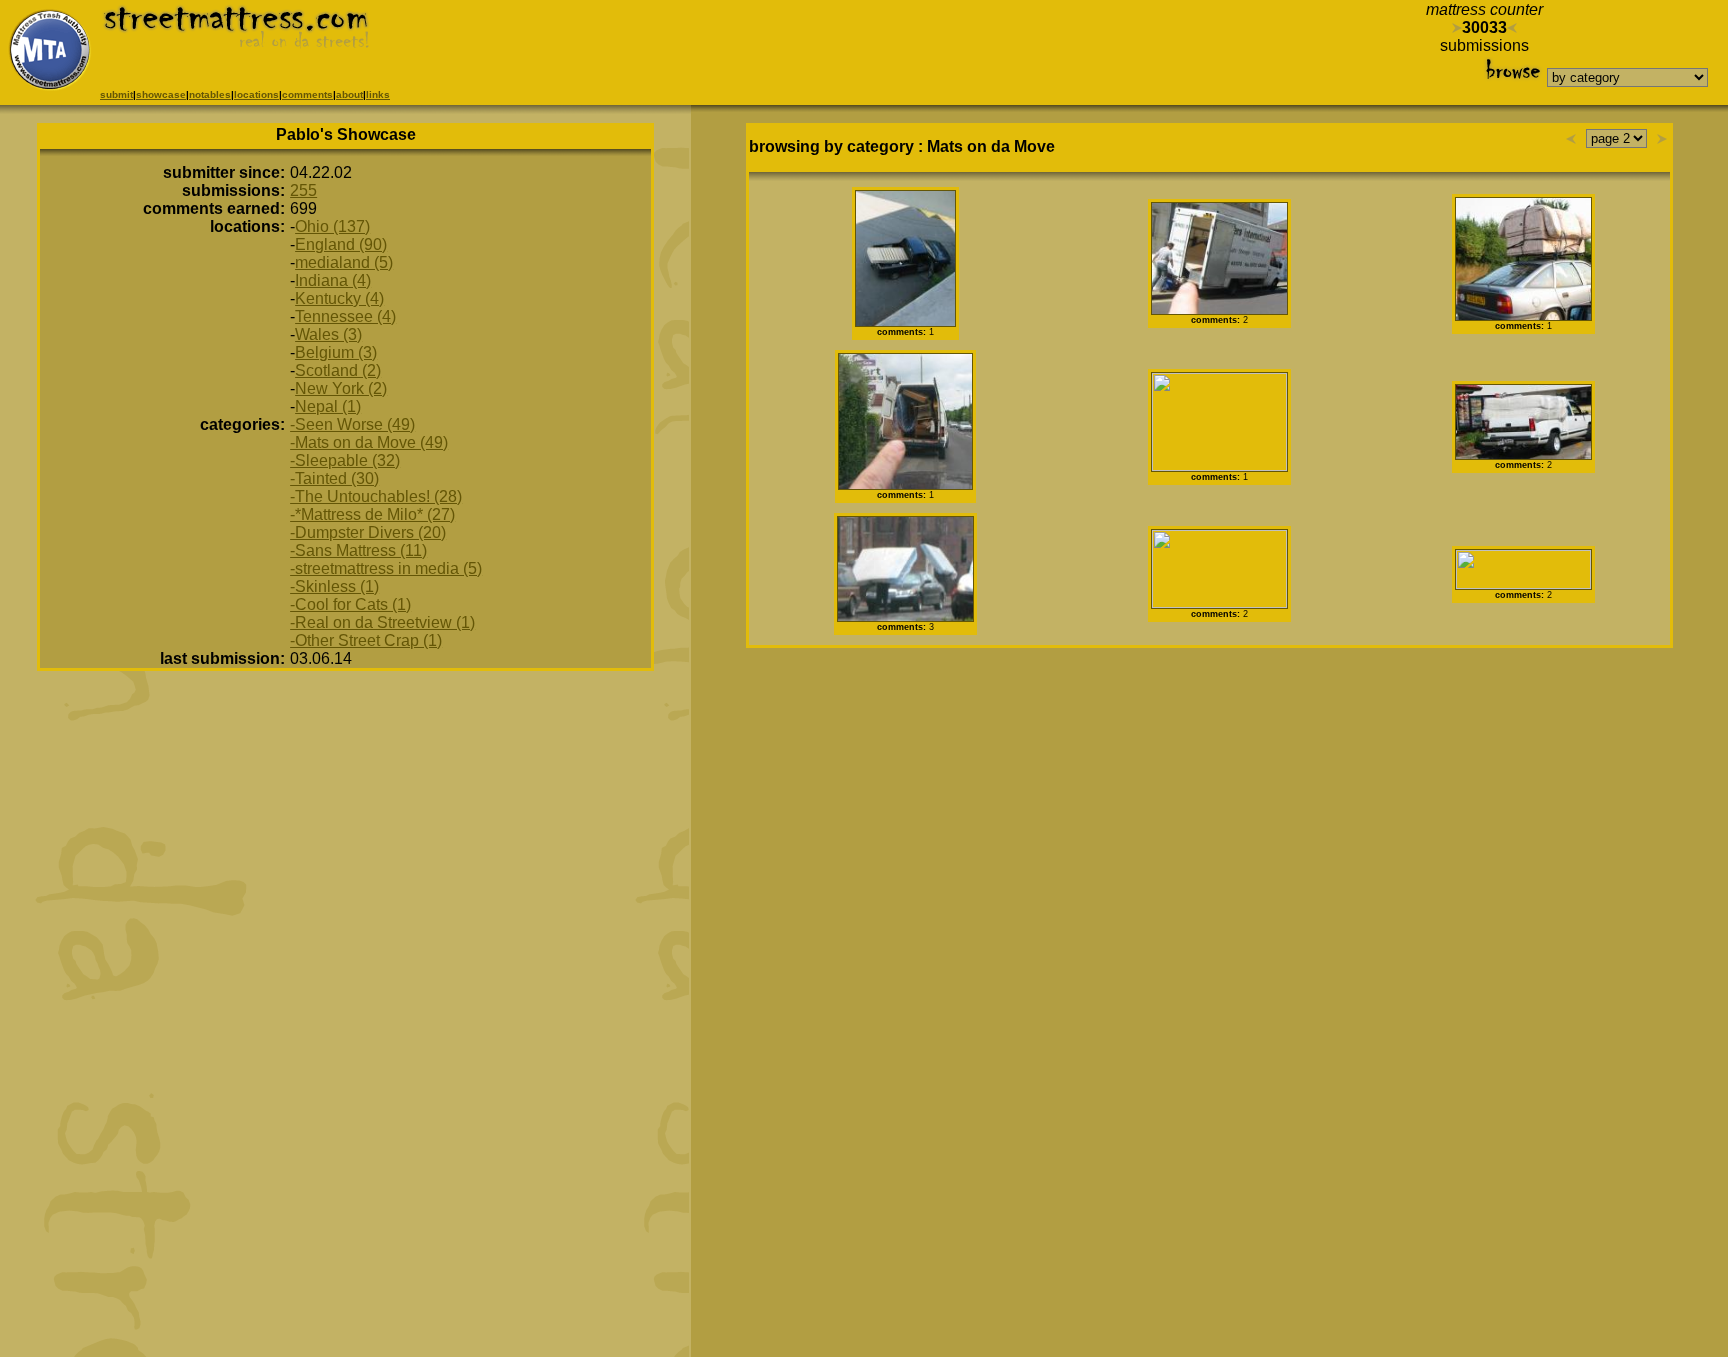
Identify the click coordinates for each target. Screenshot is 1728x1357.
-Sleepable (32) (345, 460)
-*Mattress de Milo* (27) (372, 514)
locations (256, 94)
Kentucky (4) (339, 298)
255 (303, 190)
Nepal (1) (328, 406)
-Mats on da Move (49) (369, 442)
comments (307, 94)
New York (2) (341, 388)
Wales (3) (328, 334)
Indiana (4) (333, 280)
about (349, 94)
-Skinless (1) (334, 586)
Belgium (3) (336, 352)
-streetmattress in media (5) (386, 568)
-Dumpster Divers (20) (368, 532)
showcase (161, 94)
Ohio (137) (332, 226)
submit (116, 94)
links (378, 94)
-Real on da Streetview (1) (382, 622)
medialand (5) (344, 262)
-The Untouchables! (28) (376, 496)
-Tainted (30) (334, 478)
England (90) (341, 244)
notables (210, 94)
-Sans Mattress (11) (358, 550)
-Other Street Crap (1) (366, 640)
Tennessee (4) (345, 316)
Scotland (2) (338, 370)
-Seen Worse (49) (352, 424)
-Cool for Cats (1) (350, 604)
